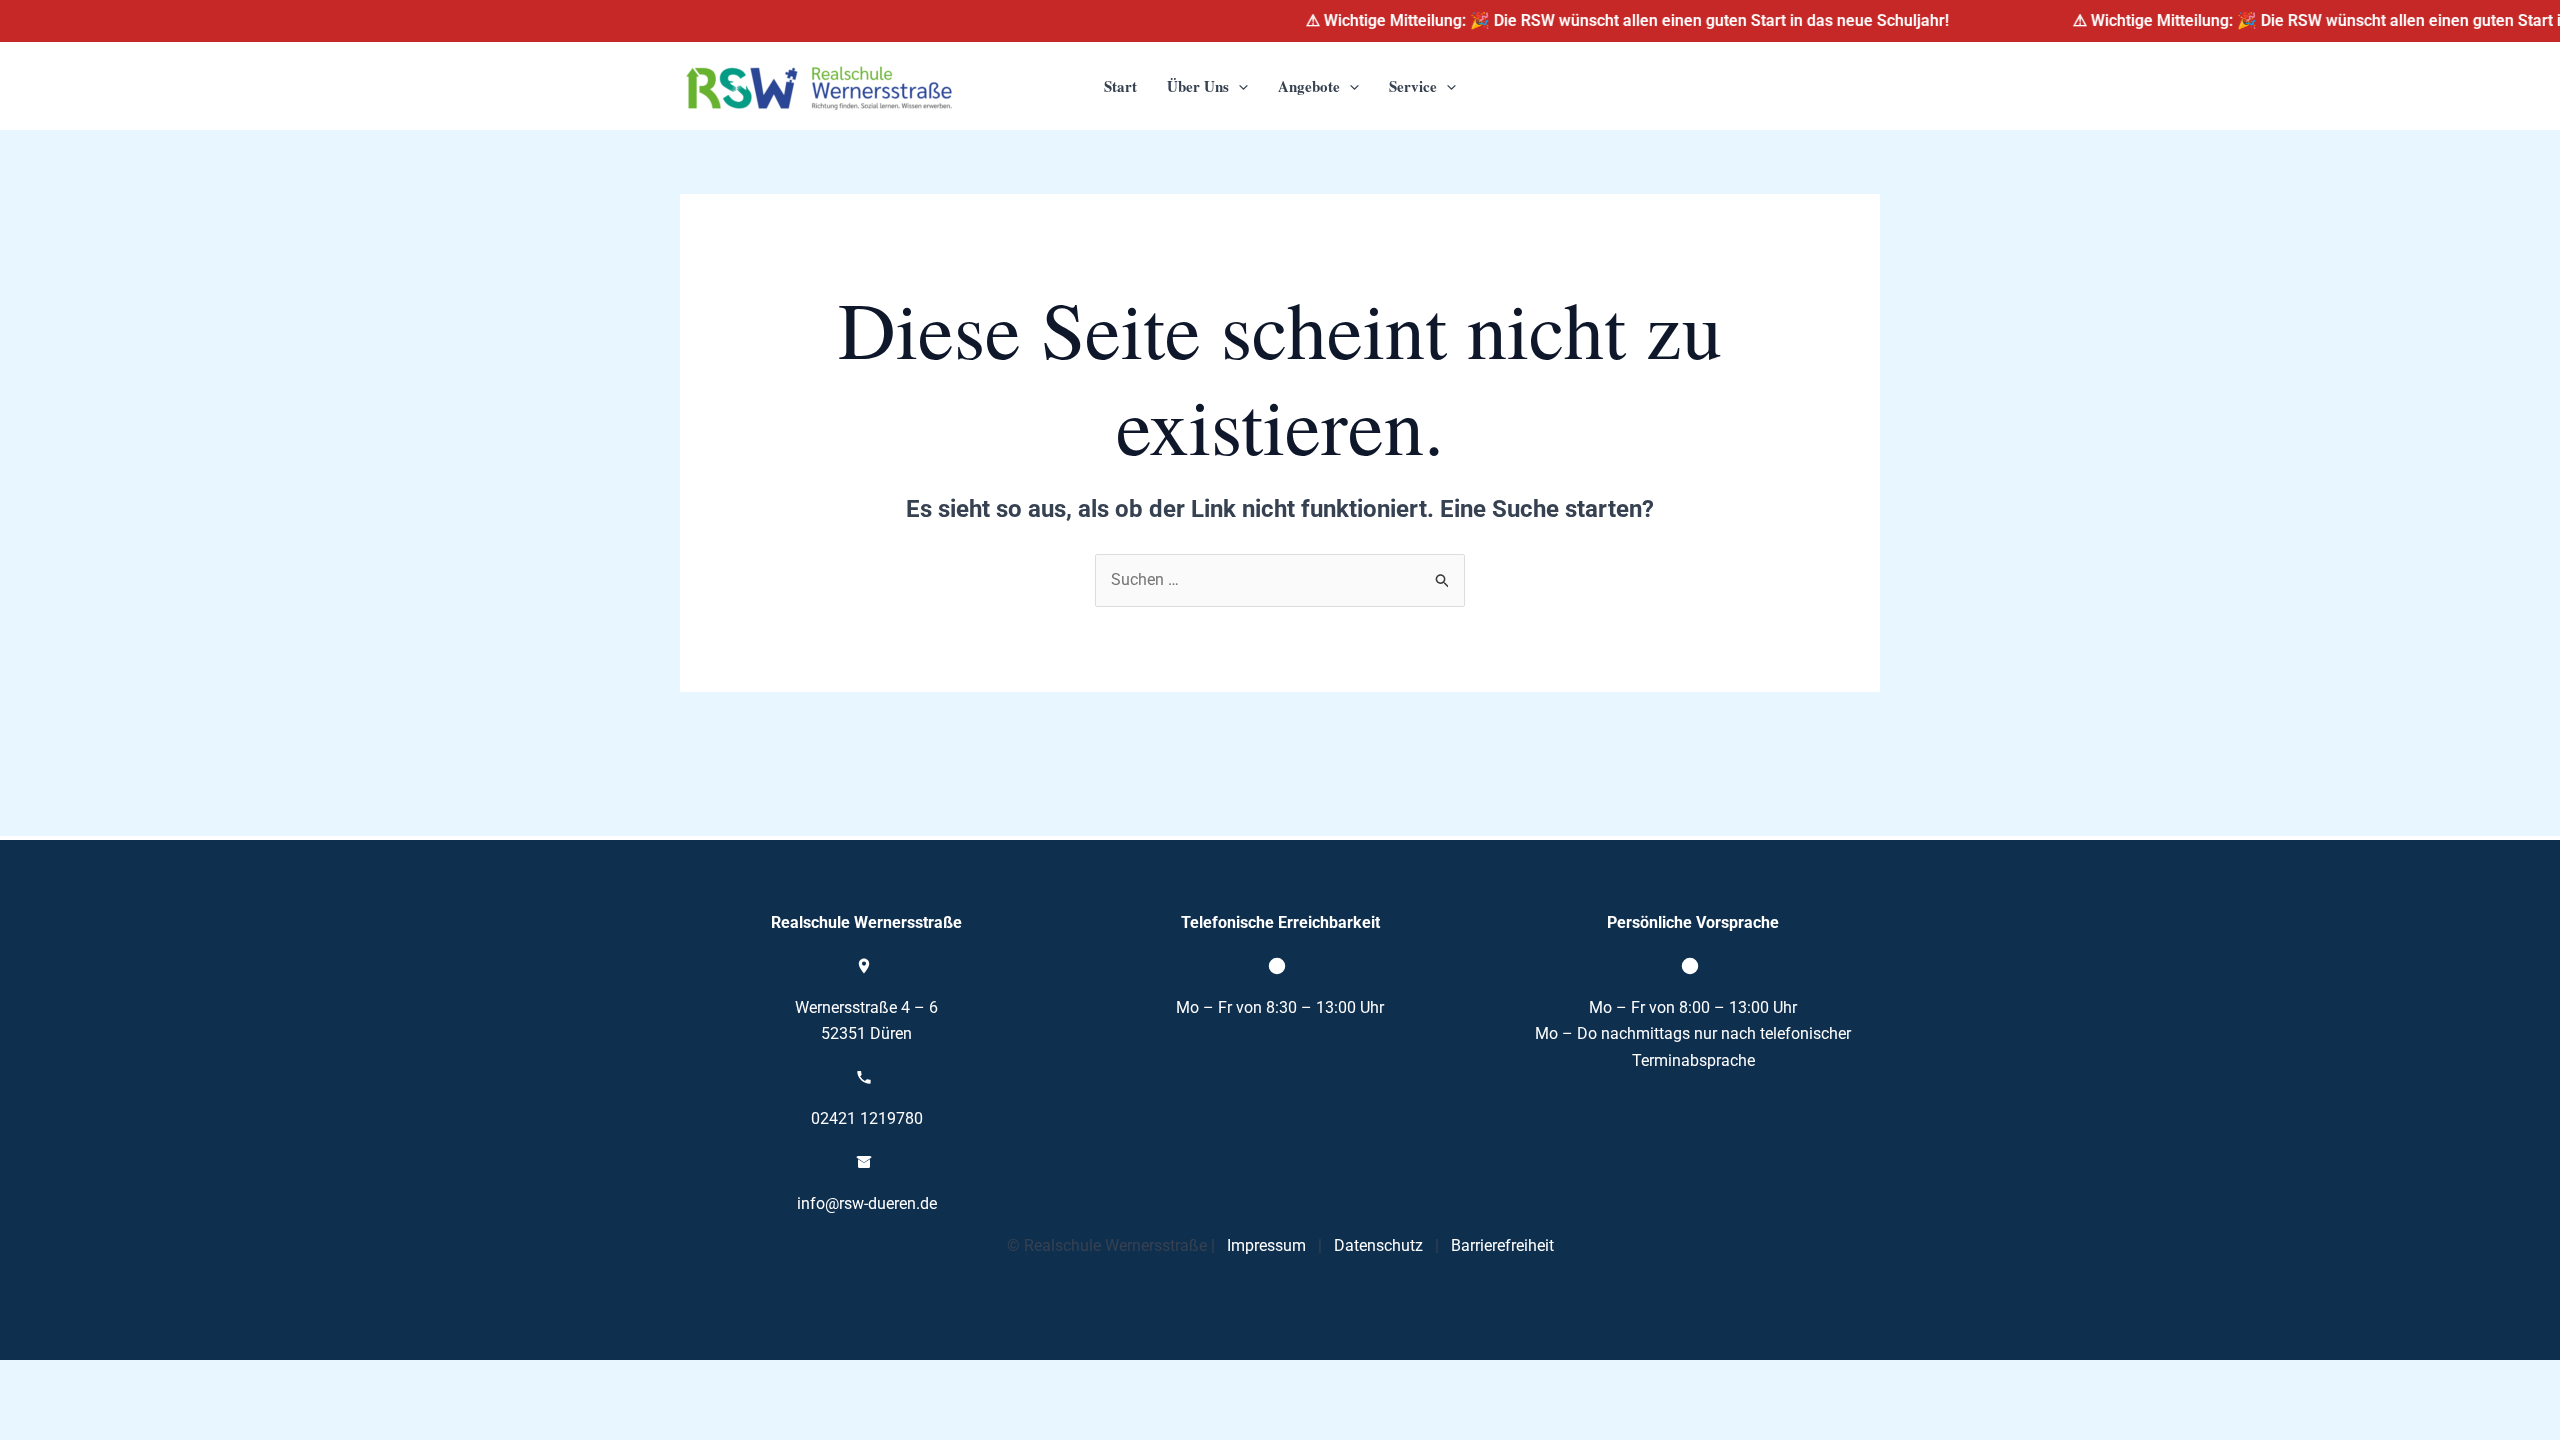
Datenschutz (1378, 1245)
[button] (1238, 86)
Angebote (1309, 86)
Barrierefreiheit (1502, 1245)
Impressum (1266, 1245)
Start (1120, 86)
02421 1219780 (867, 1118)
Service (1413, 86)
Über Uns (1198, 86)
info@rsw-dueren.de (867, 1203)
